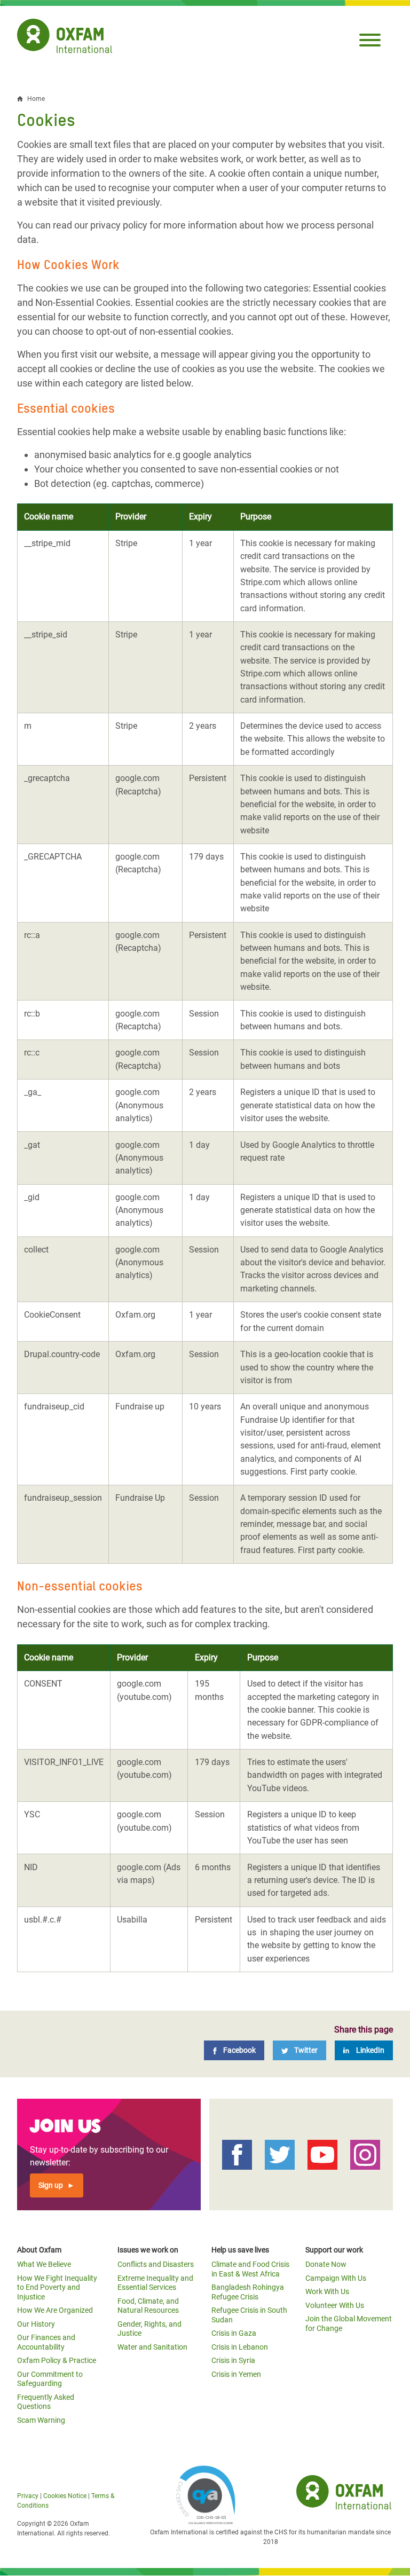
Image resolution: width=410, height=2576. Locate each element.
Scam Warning (41, 2420)
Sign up (51, 2185)
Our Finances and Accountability (46, 2342)
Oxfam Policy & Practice (57, 2360)
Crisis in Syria (233, 2360)
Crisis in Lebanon (240, 2347)
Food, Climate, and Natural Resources (148, 2306)
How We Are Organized (55, 2310)
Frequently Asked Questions (46, 2402)
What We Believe (44, 2264)
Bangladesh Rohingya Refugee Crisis (248, 2292)
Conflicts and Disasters (156, 2264)
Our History (36, 2324)
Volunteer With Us (335, 2305)
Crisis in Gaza (234, 2333)
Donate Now (326, 2264)
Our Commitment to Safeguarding (50, 2379)
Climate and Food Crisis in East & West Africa (250, 2269)
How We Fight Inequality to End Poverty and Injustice (57, 2287)
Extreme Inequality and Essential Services (155, 2283)
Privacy (28, 2496)
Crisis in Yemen (236, 2374)
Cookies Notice (65, 2496)
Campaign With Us (336, 2278)
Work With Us (327, 2291)
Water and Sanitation (152, 2347)
